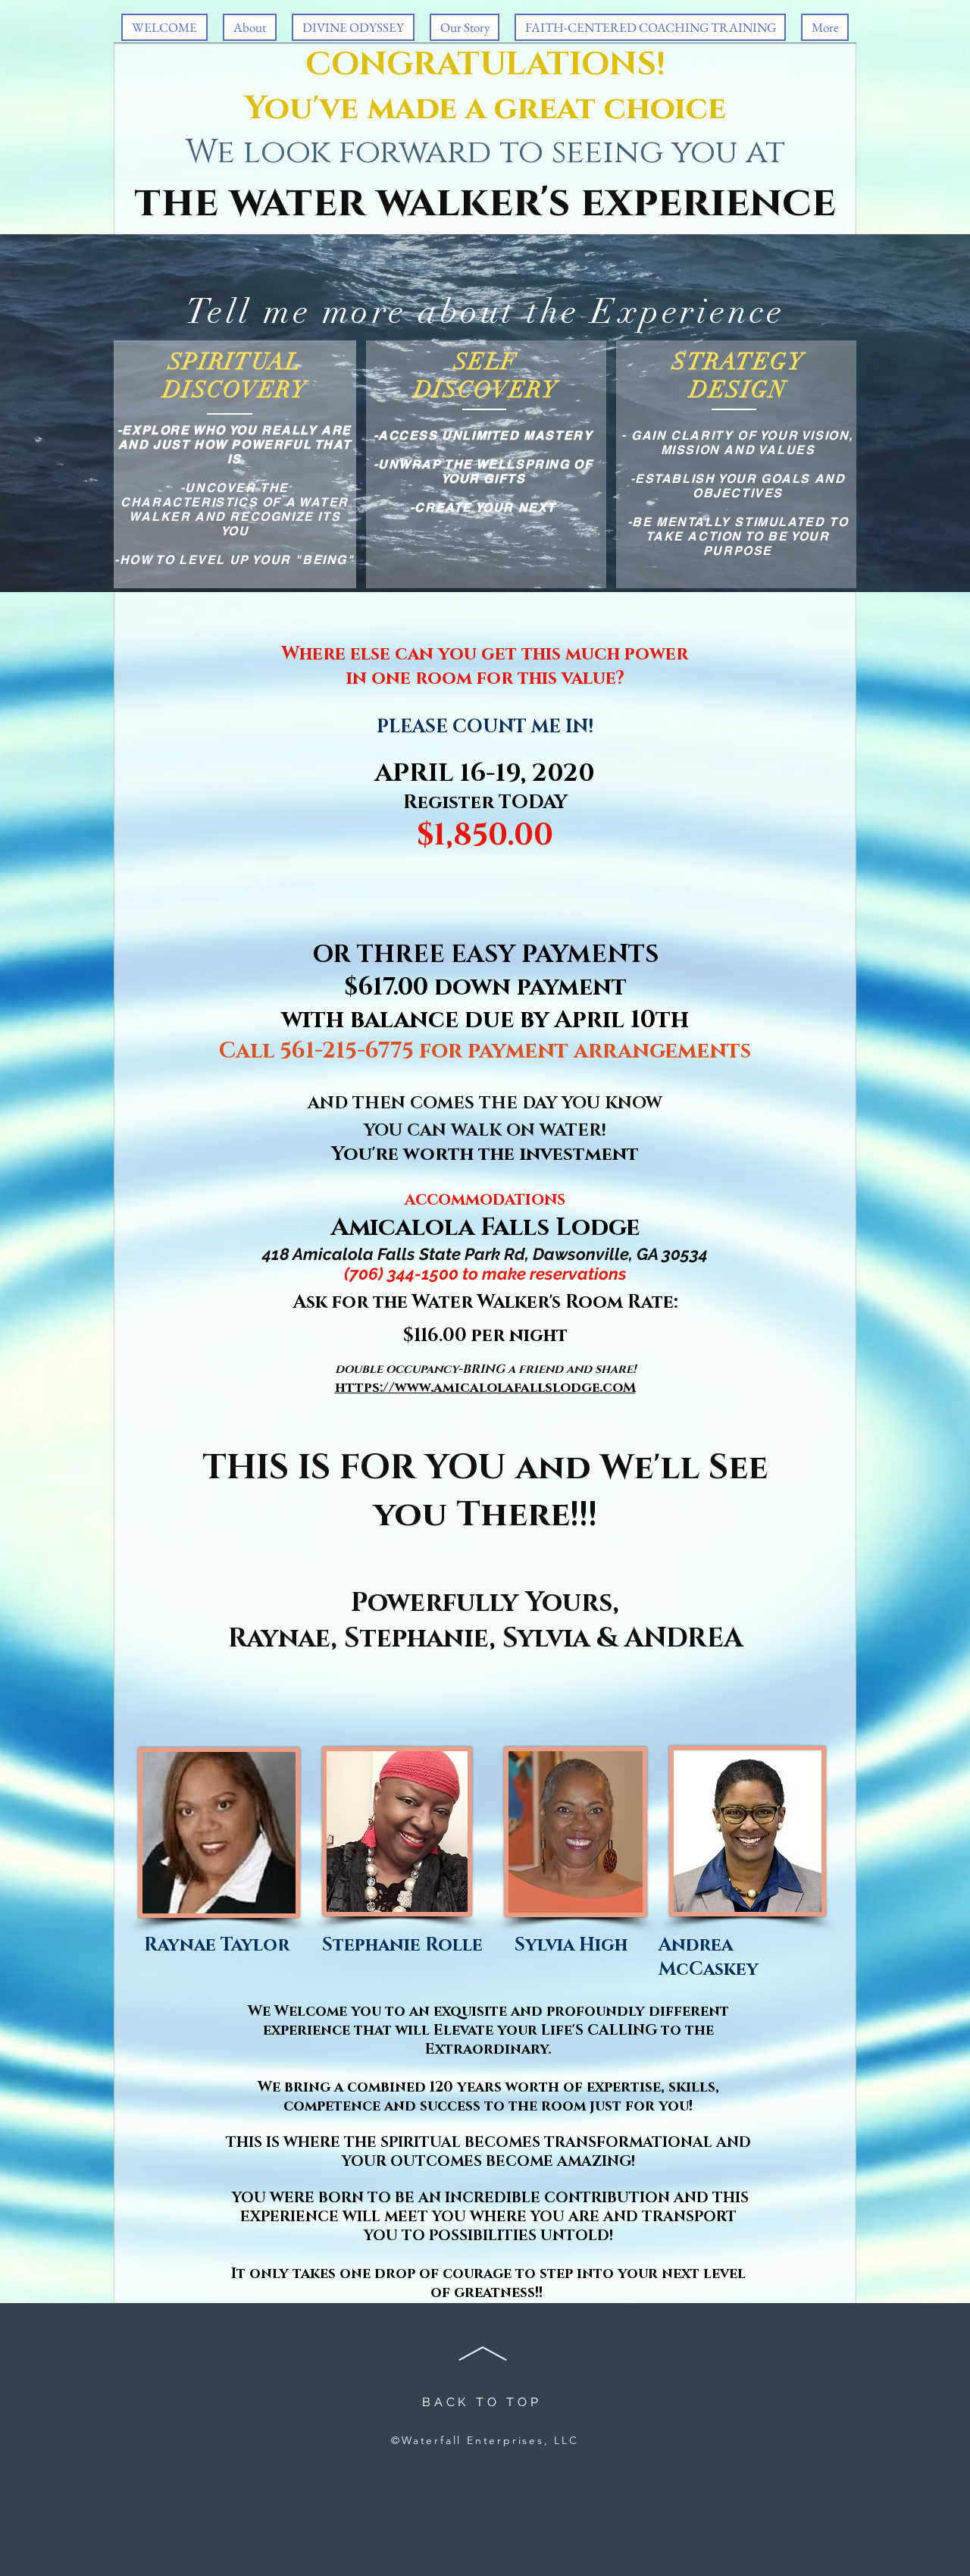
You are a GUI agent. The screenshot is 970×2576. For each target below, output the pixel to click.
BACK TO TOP (482, 2402)
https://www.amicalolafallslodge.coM (485, 1388)
